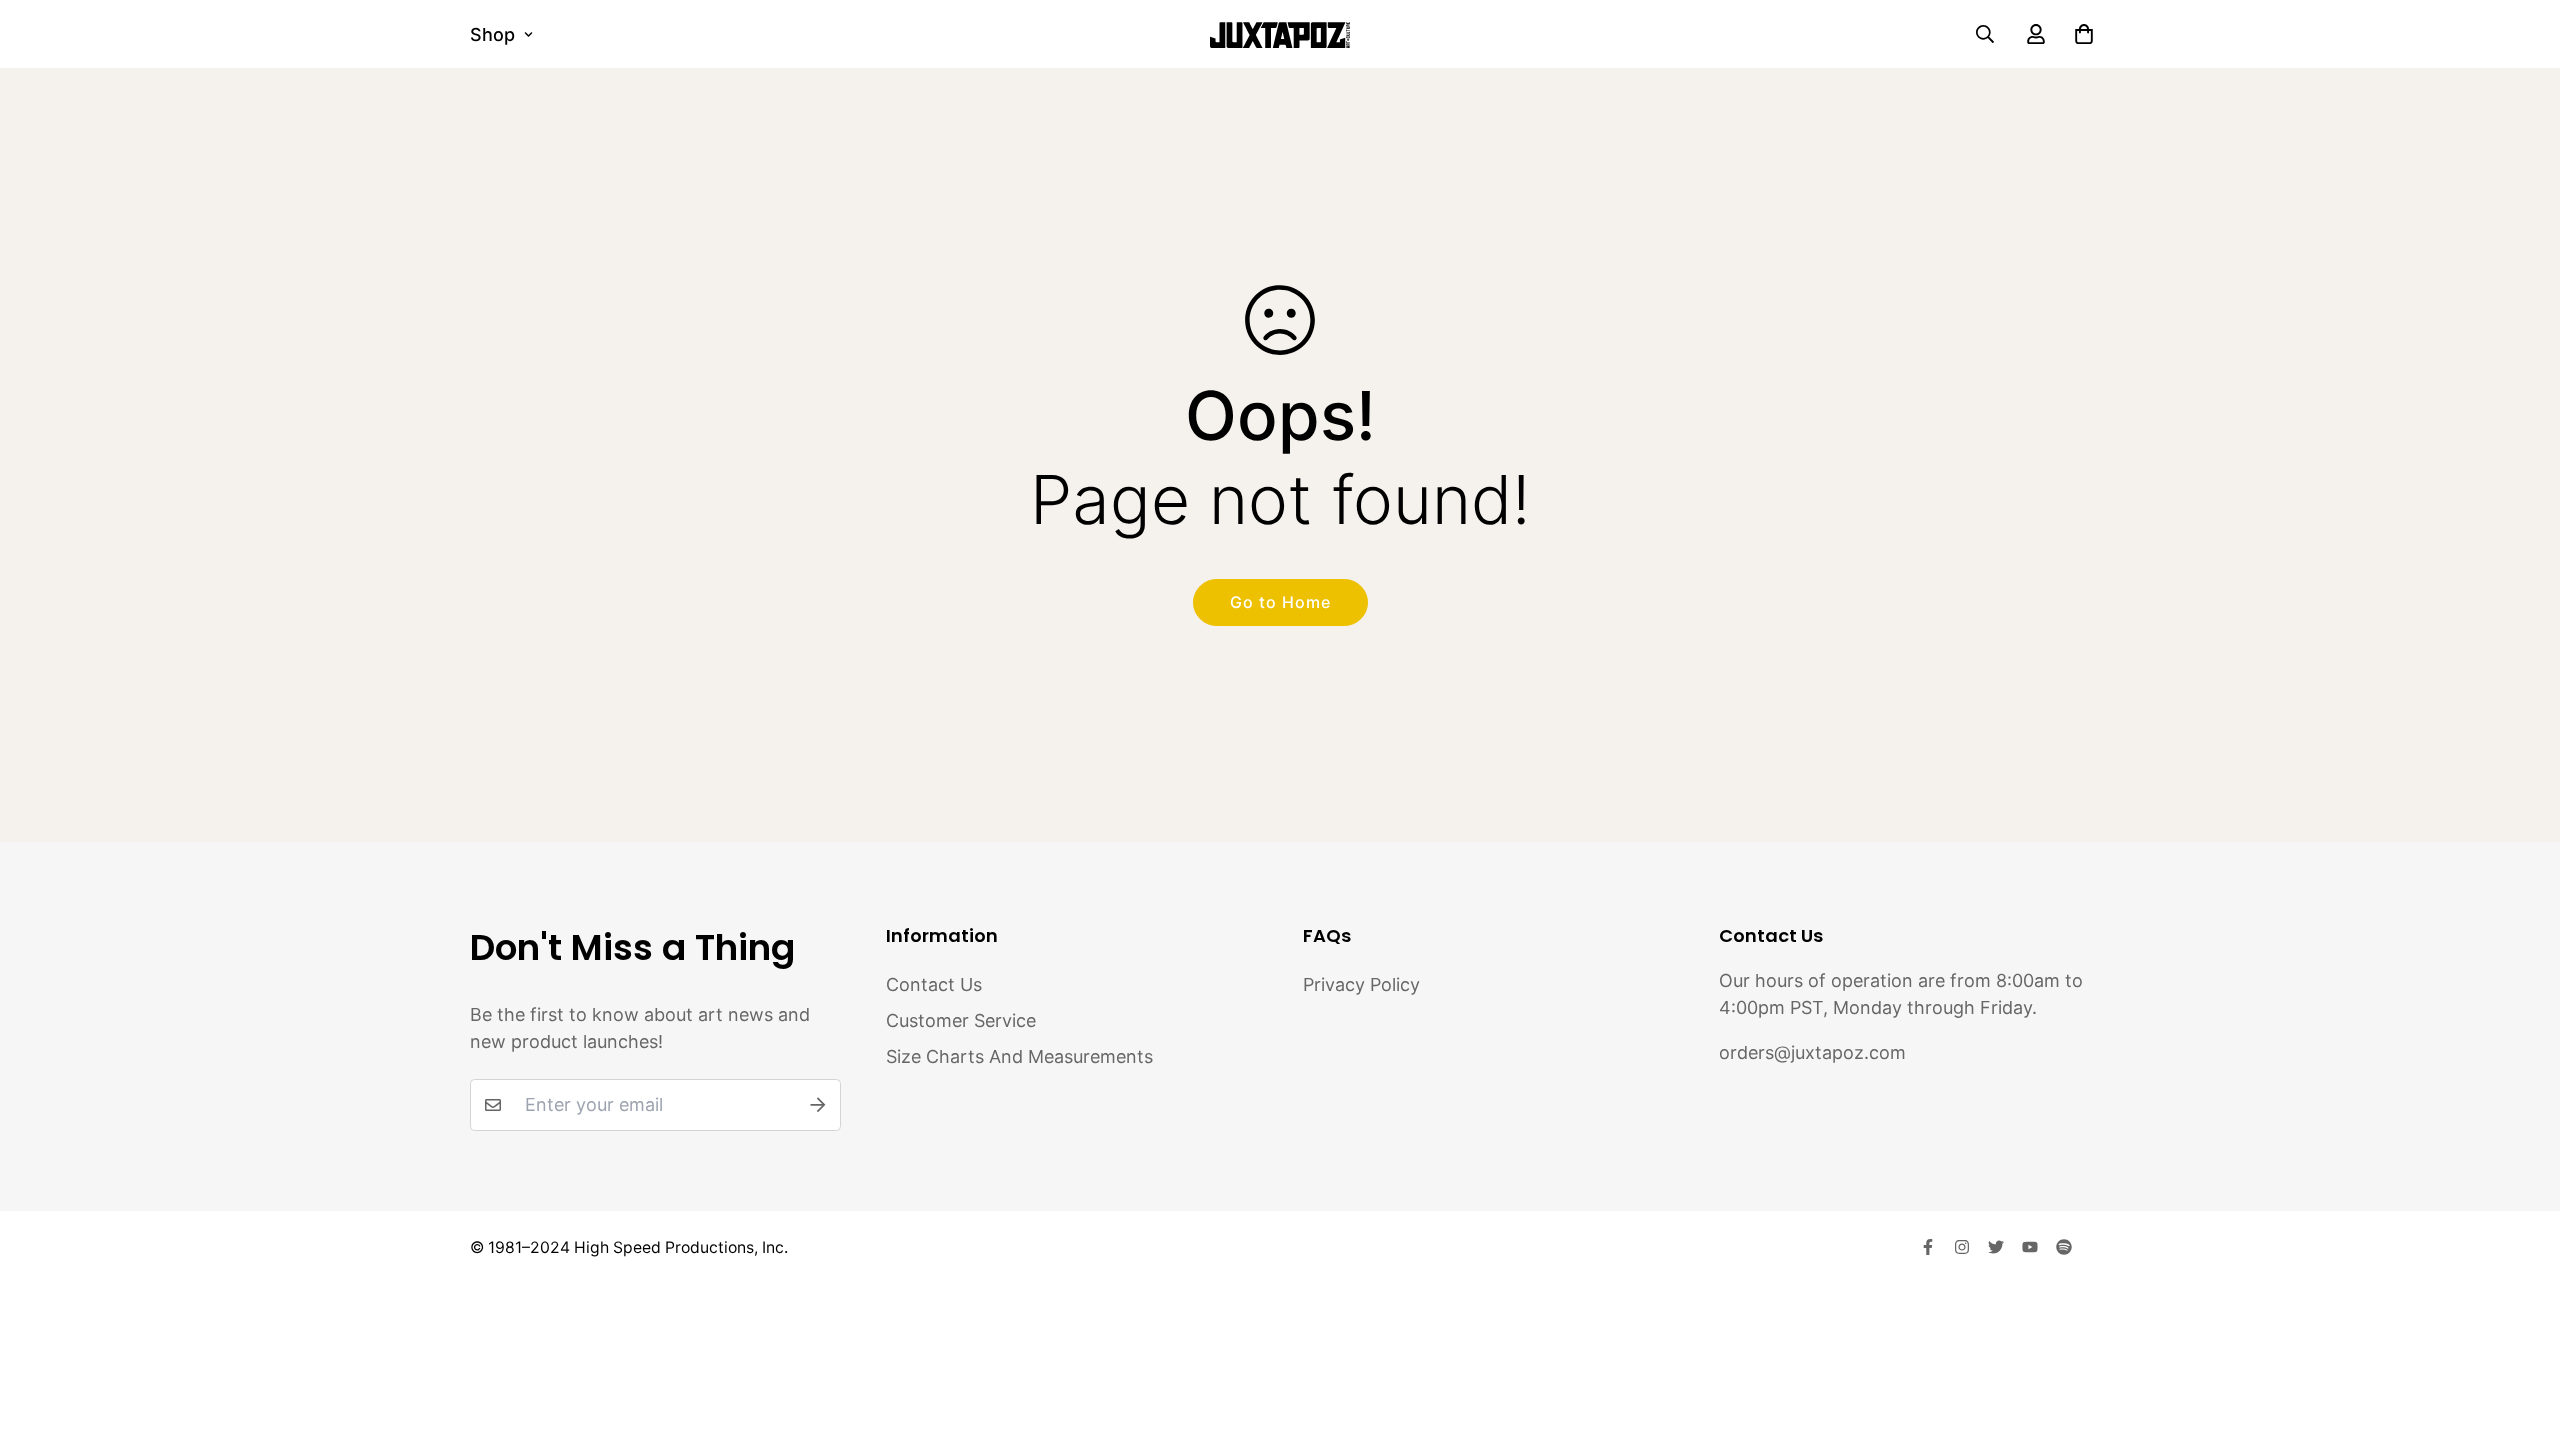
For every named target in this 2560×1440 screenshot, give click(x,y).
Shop (492, 34)
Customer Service (961, 1020)
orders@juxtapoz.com (1812, 1052)
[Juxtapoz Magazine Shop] (1280, 34)
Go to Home (1280, 602)
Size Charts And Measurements (1019, 1056)
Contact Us (934, 984)
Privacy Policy (1361, 984)
